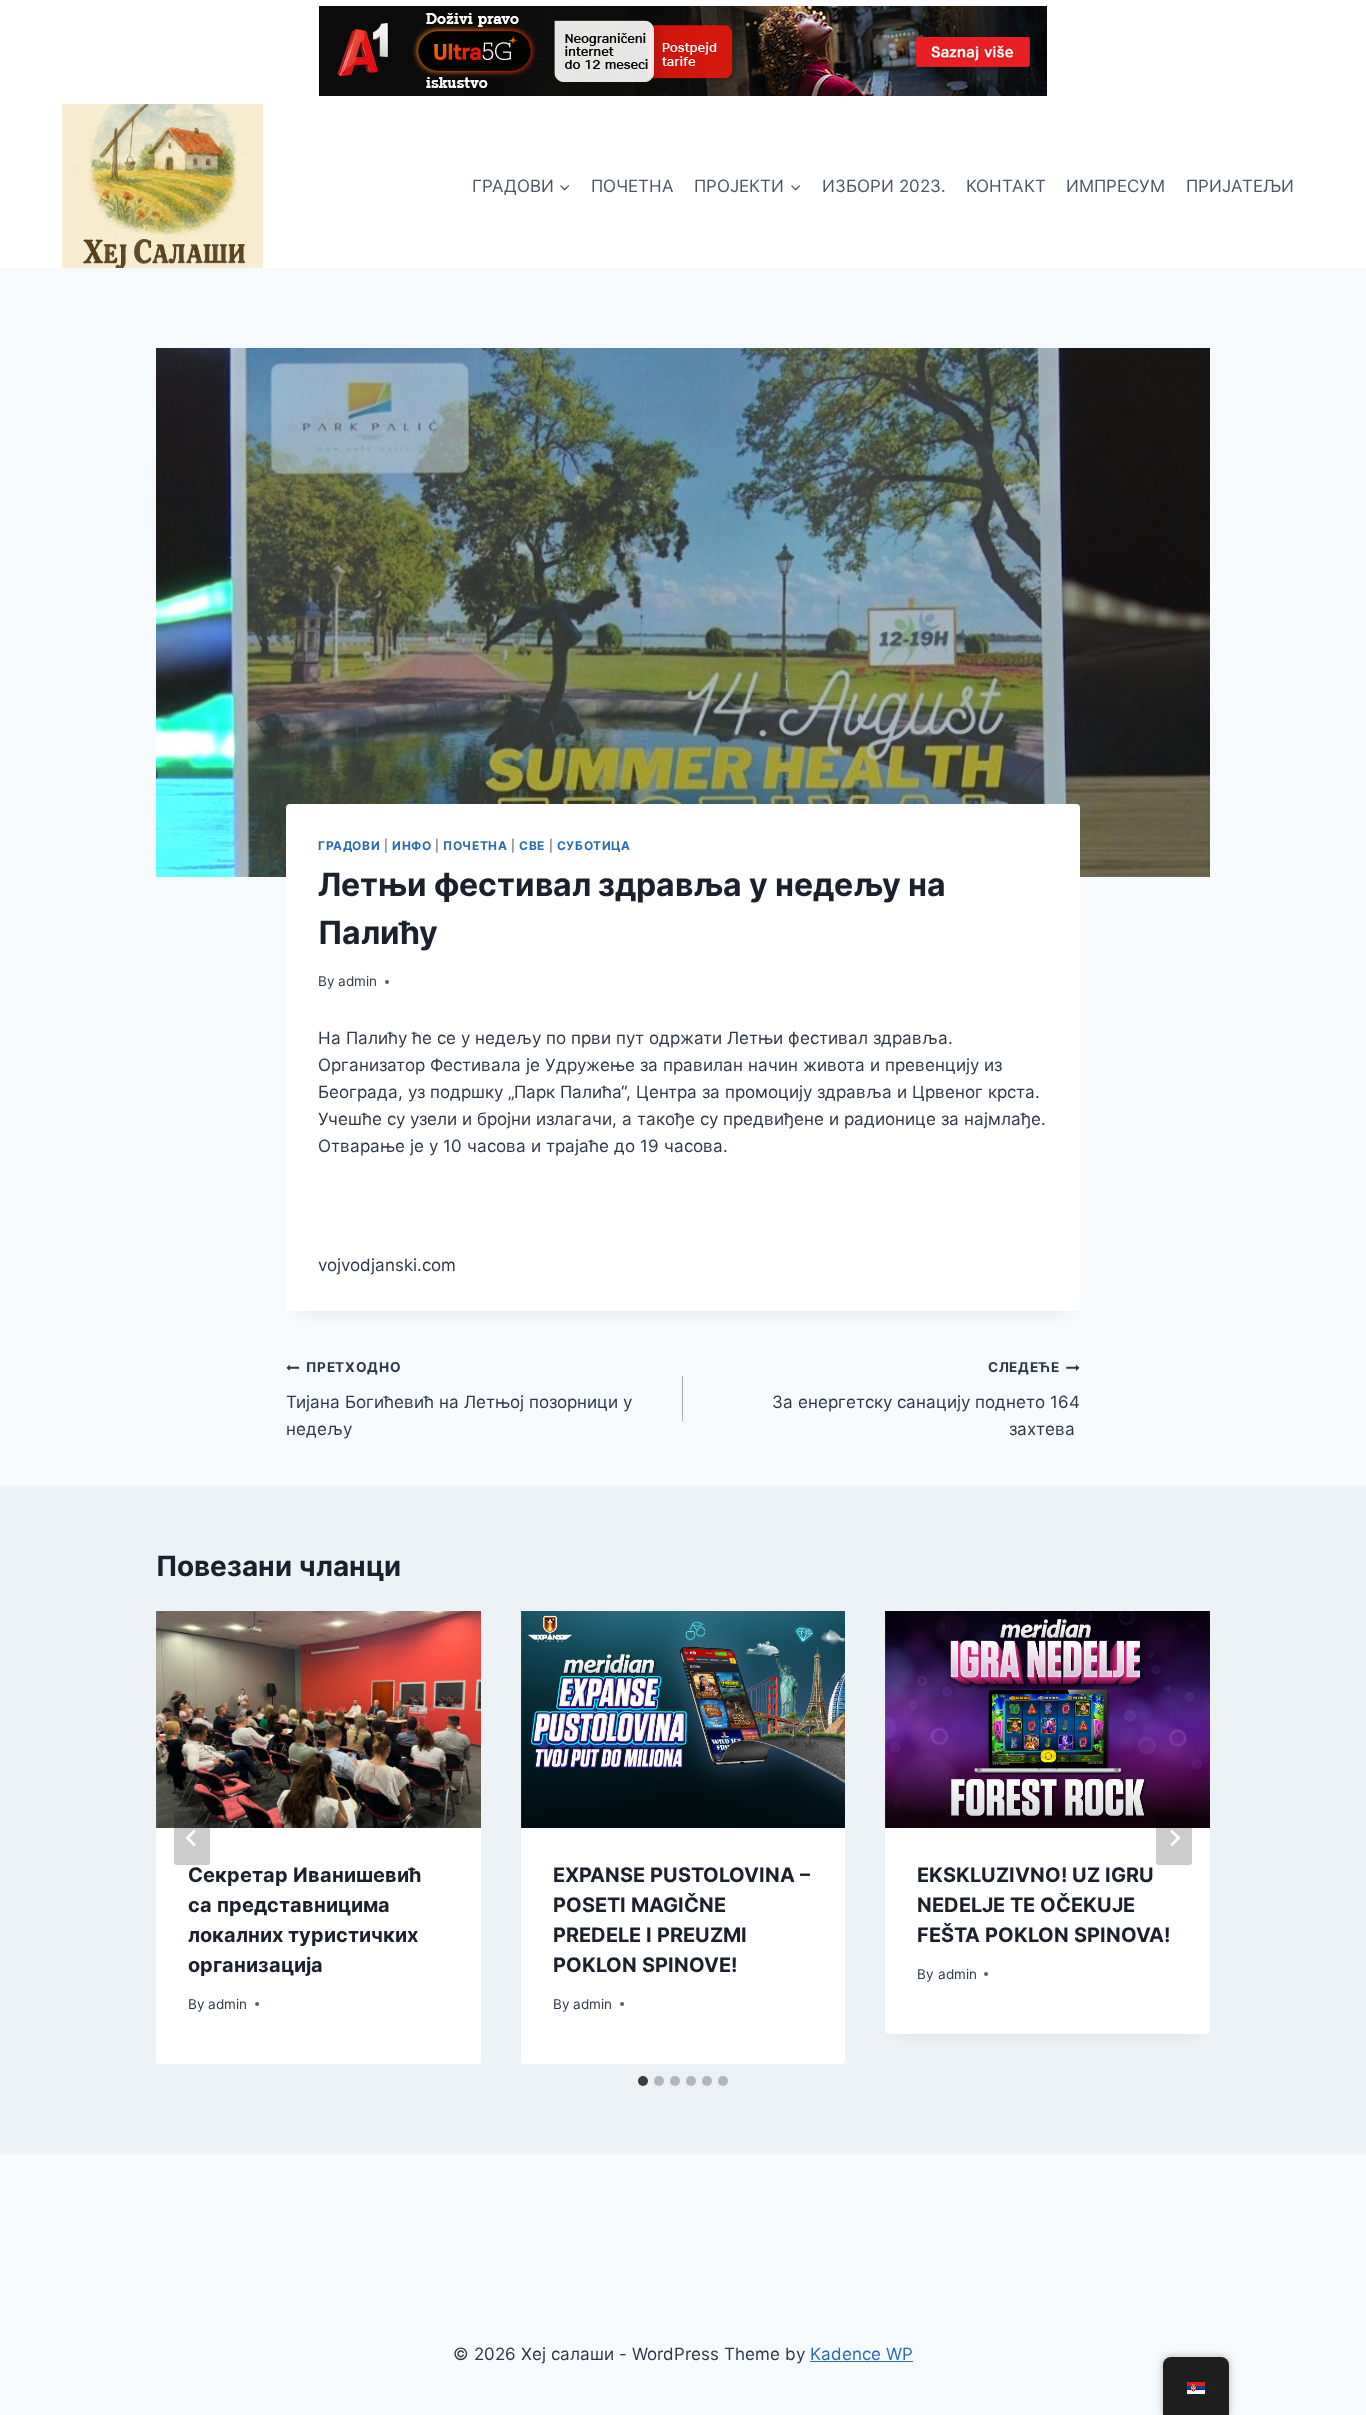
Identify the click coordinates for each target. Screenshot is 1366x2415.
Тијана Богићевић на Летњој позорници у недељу (459, 1399)
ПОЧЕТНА (632, 186)
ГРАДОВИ (349, 845)
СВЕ (532, 845)
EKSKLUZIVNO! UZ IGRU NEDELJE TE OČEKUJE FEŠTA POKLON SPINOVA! (1043, 1905)
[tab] (643, 2081)
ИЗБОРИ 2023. (884, 186)
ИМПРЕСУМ (1115, 186)
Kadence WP (861, 2354)
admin (357, 981)
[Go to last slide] (192, 1838)
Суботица (594, 845)
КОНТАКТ (1006, 186)
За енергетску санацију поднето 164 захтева (926, 1399)
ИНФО (411, 845)
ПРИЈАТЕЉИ (1240, 186)
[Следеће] (1174, 1838)
